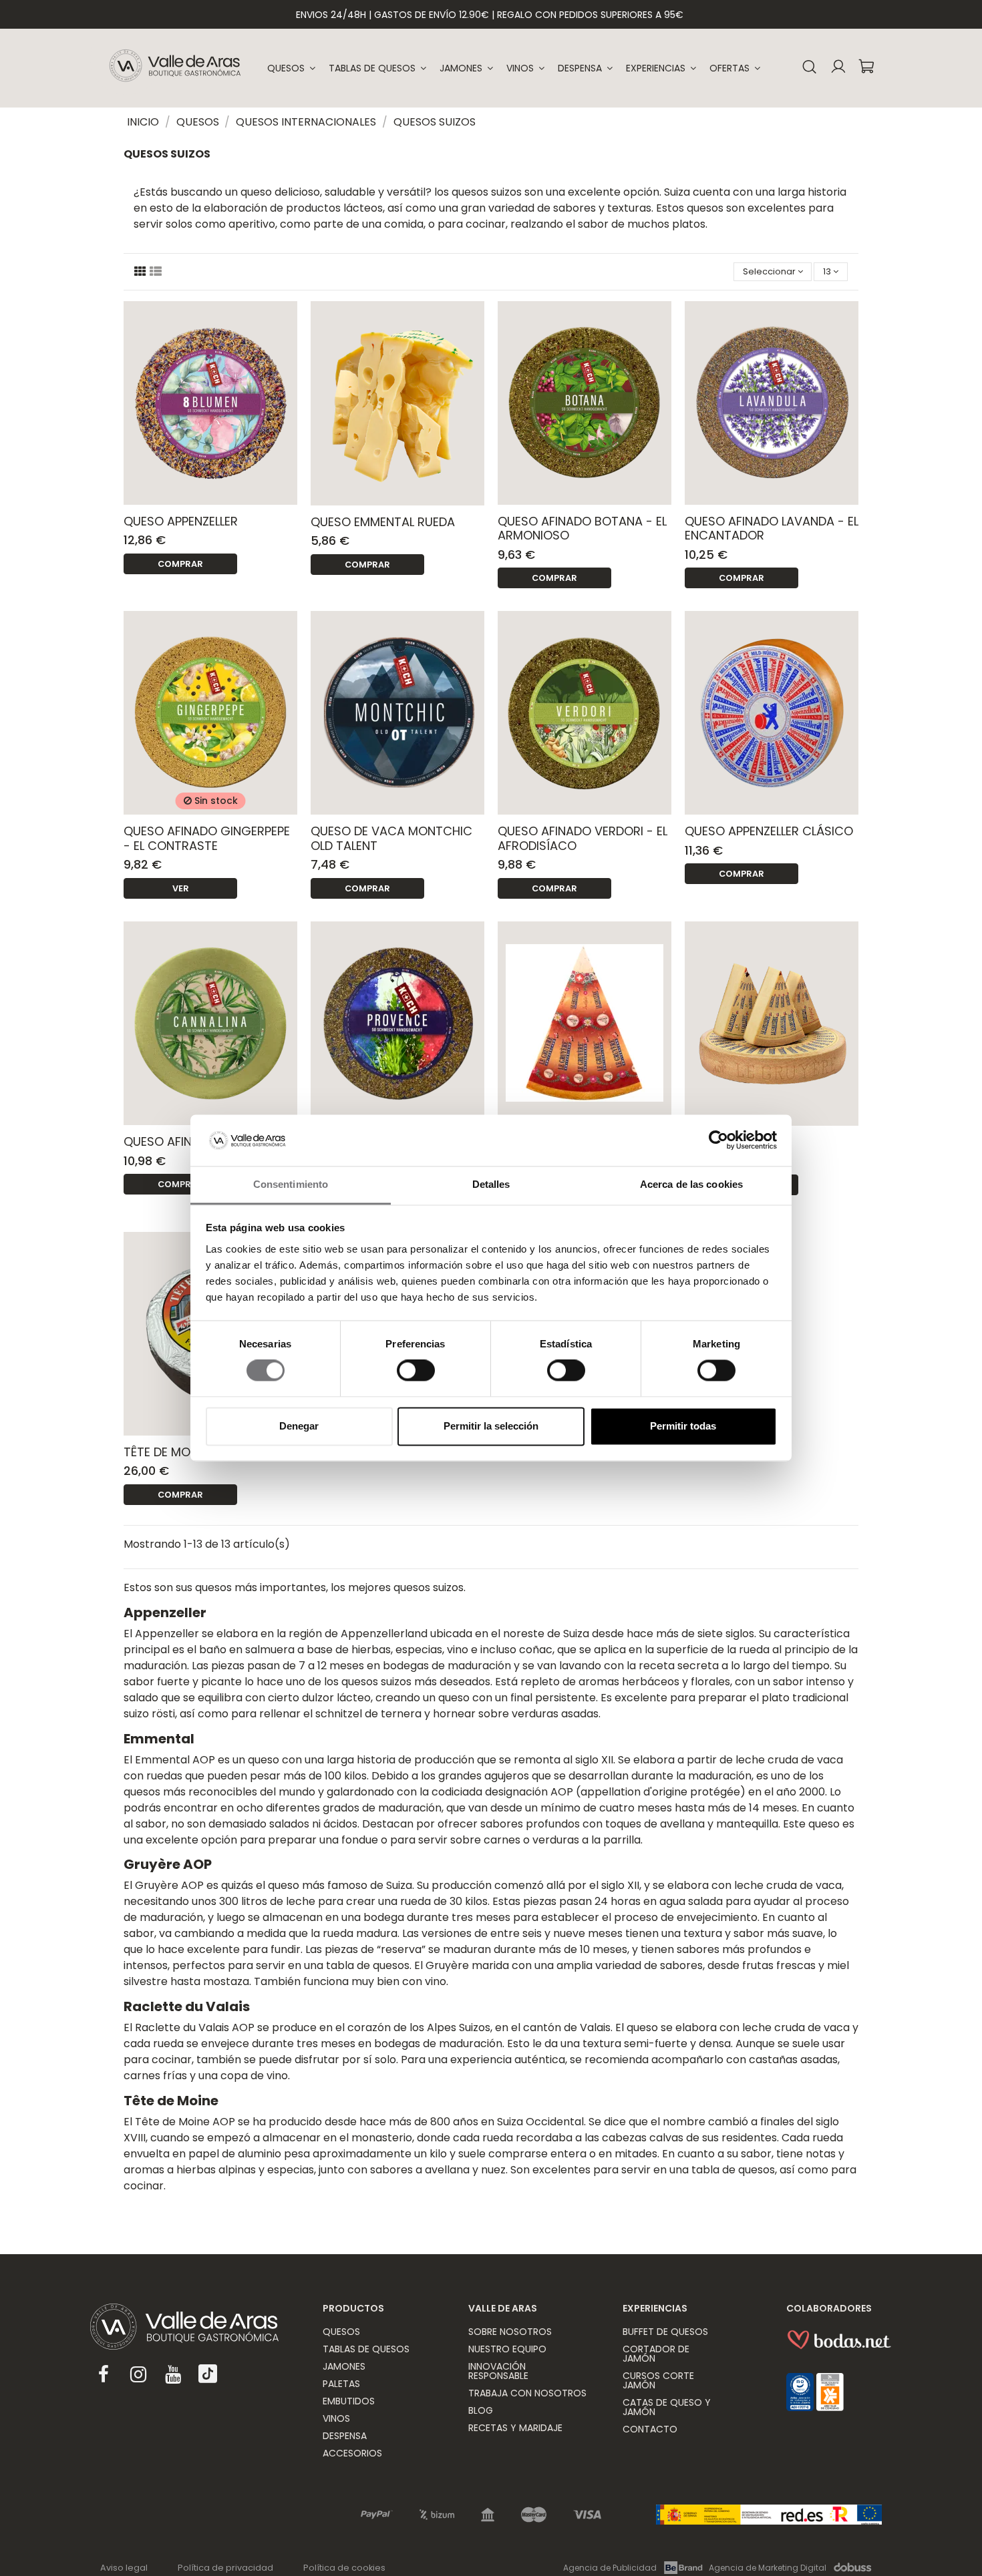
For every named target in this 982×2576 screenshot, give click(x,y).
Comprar (180, 564)
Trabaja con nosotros (527, 2393)
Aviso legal (124, 2568)
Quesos (341, 2332)
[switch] (416, 1371)
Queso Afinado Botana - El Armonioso (582, 528)
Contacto (650, 2429)
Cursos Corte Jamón (658, 2380)
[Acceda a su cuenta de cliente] (838, 68)
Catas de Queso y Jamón (667, 2407)
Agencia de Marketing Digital (768, 2568)
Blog (481, 2410)
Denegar (299, 1426)
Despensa (345, 2436)
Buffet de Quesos (665, 2332)
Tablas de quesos (366, 2349)
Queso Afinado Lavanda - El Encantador (772, 528)
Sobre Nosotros (510, 2332)
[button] (661, 68)
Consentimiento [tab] (291, 1184)
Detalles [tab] (491, 1184)
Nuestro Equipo (507, 2349)
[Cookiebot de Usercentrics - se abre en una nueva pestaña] (718, 1140)
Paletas (341, 2384)
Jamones (344, 2366)
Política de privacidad (225, 2568)
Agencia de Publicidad (610, 2568)
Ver (181, 888)
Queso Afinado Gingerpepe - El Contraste (207, 838)
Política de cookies (344, 2568)
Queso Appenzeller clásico (769, 831)
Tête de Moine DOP (179, 1452)
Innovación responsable (498, 2371)
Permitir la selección (491, 1426)
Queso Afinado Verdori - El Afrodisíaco (583, 838)
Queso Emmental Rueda (383, 522)
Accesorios (352, 2453)
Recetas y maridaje (515, 2428)
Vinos (336, 2418)
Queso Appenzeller (181, 521)
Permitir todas (683, 1426)
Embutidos (349, 2401)
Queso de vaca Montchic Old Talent (391, 838)
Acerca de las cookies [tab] (691, 1184)
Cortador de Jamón (656, 2354)
